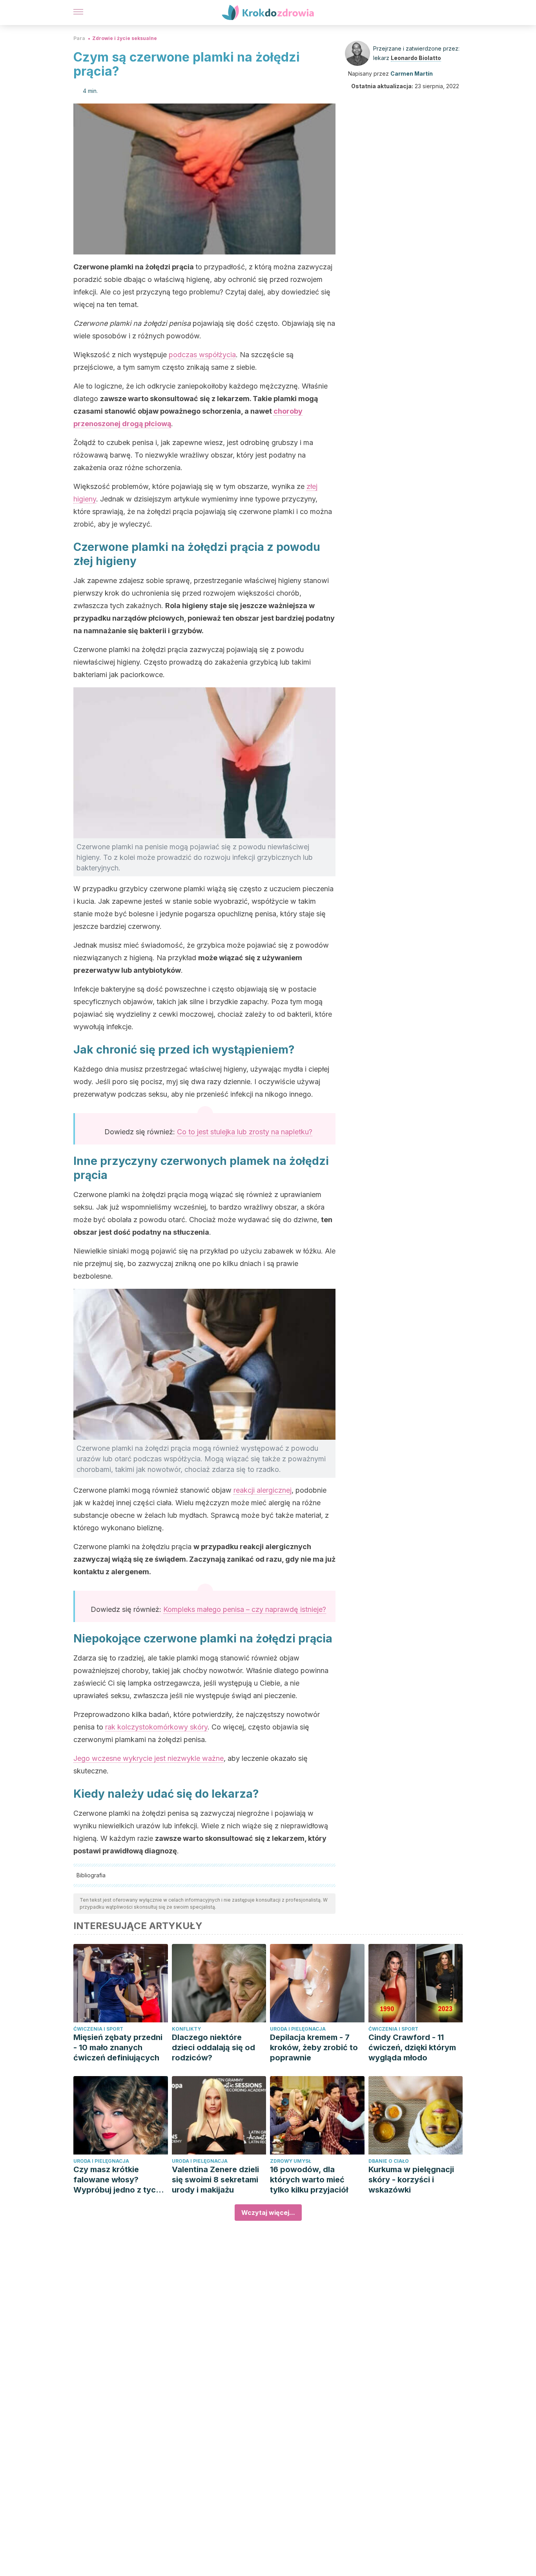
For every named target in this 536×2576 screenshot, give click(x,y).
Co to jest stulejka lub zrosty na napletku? (245, 1132)
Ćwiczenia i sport (98, 2029)
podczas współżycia (202, 355)
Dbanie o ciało (389, 2161)
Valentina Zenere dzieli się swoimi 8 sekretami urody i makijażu (215, 2180)
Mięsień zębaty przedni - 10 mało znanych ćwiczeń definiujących (118, 2047)
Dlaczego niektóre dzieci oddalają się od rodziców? (213, 2047)
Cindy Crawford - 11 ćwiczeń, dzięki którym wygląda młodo (412, 2047)
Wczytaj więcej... (268, 2213)
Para (79, 38)
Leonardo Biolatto (416, 58)
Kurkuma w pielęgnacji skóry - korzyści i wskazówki (411, 2180)
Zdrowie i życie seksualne (125, 38)
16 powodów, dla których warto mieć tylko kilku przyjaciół (309, 2180)
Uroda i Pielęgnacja (298, 2029)
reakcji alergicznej (263, 1490)
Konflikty (186, 2029)
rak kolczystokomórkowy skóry (156, 1727)
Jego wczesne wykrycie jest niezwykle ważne (149, 1758)
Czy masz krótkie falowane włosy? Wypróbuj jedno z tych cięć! (117, 2180)
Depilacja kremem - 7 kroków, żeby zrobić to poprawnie (314, 2047)
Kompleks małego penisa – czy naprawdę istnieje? (245, 1609)
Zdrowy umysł (291, 2161)
